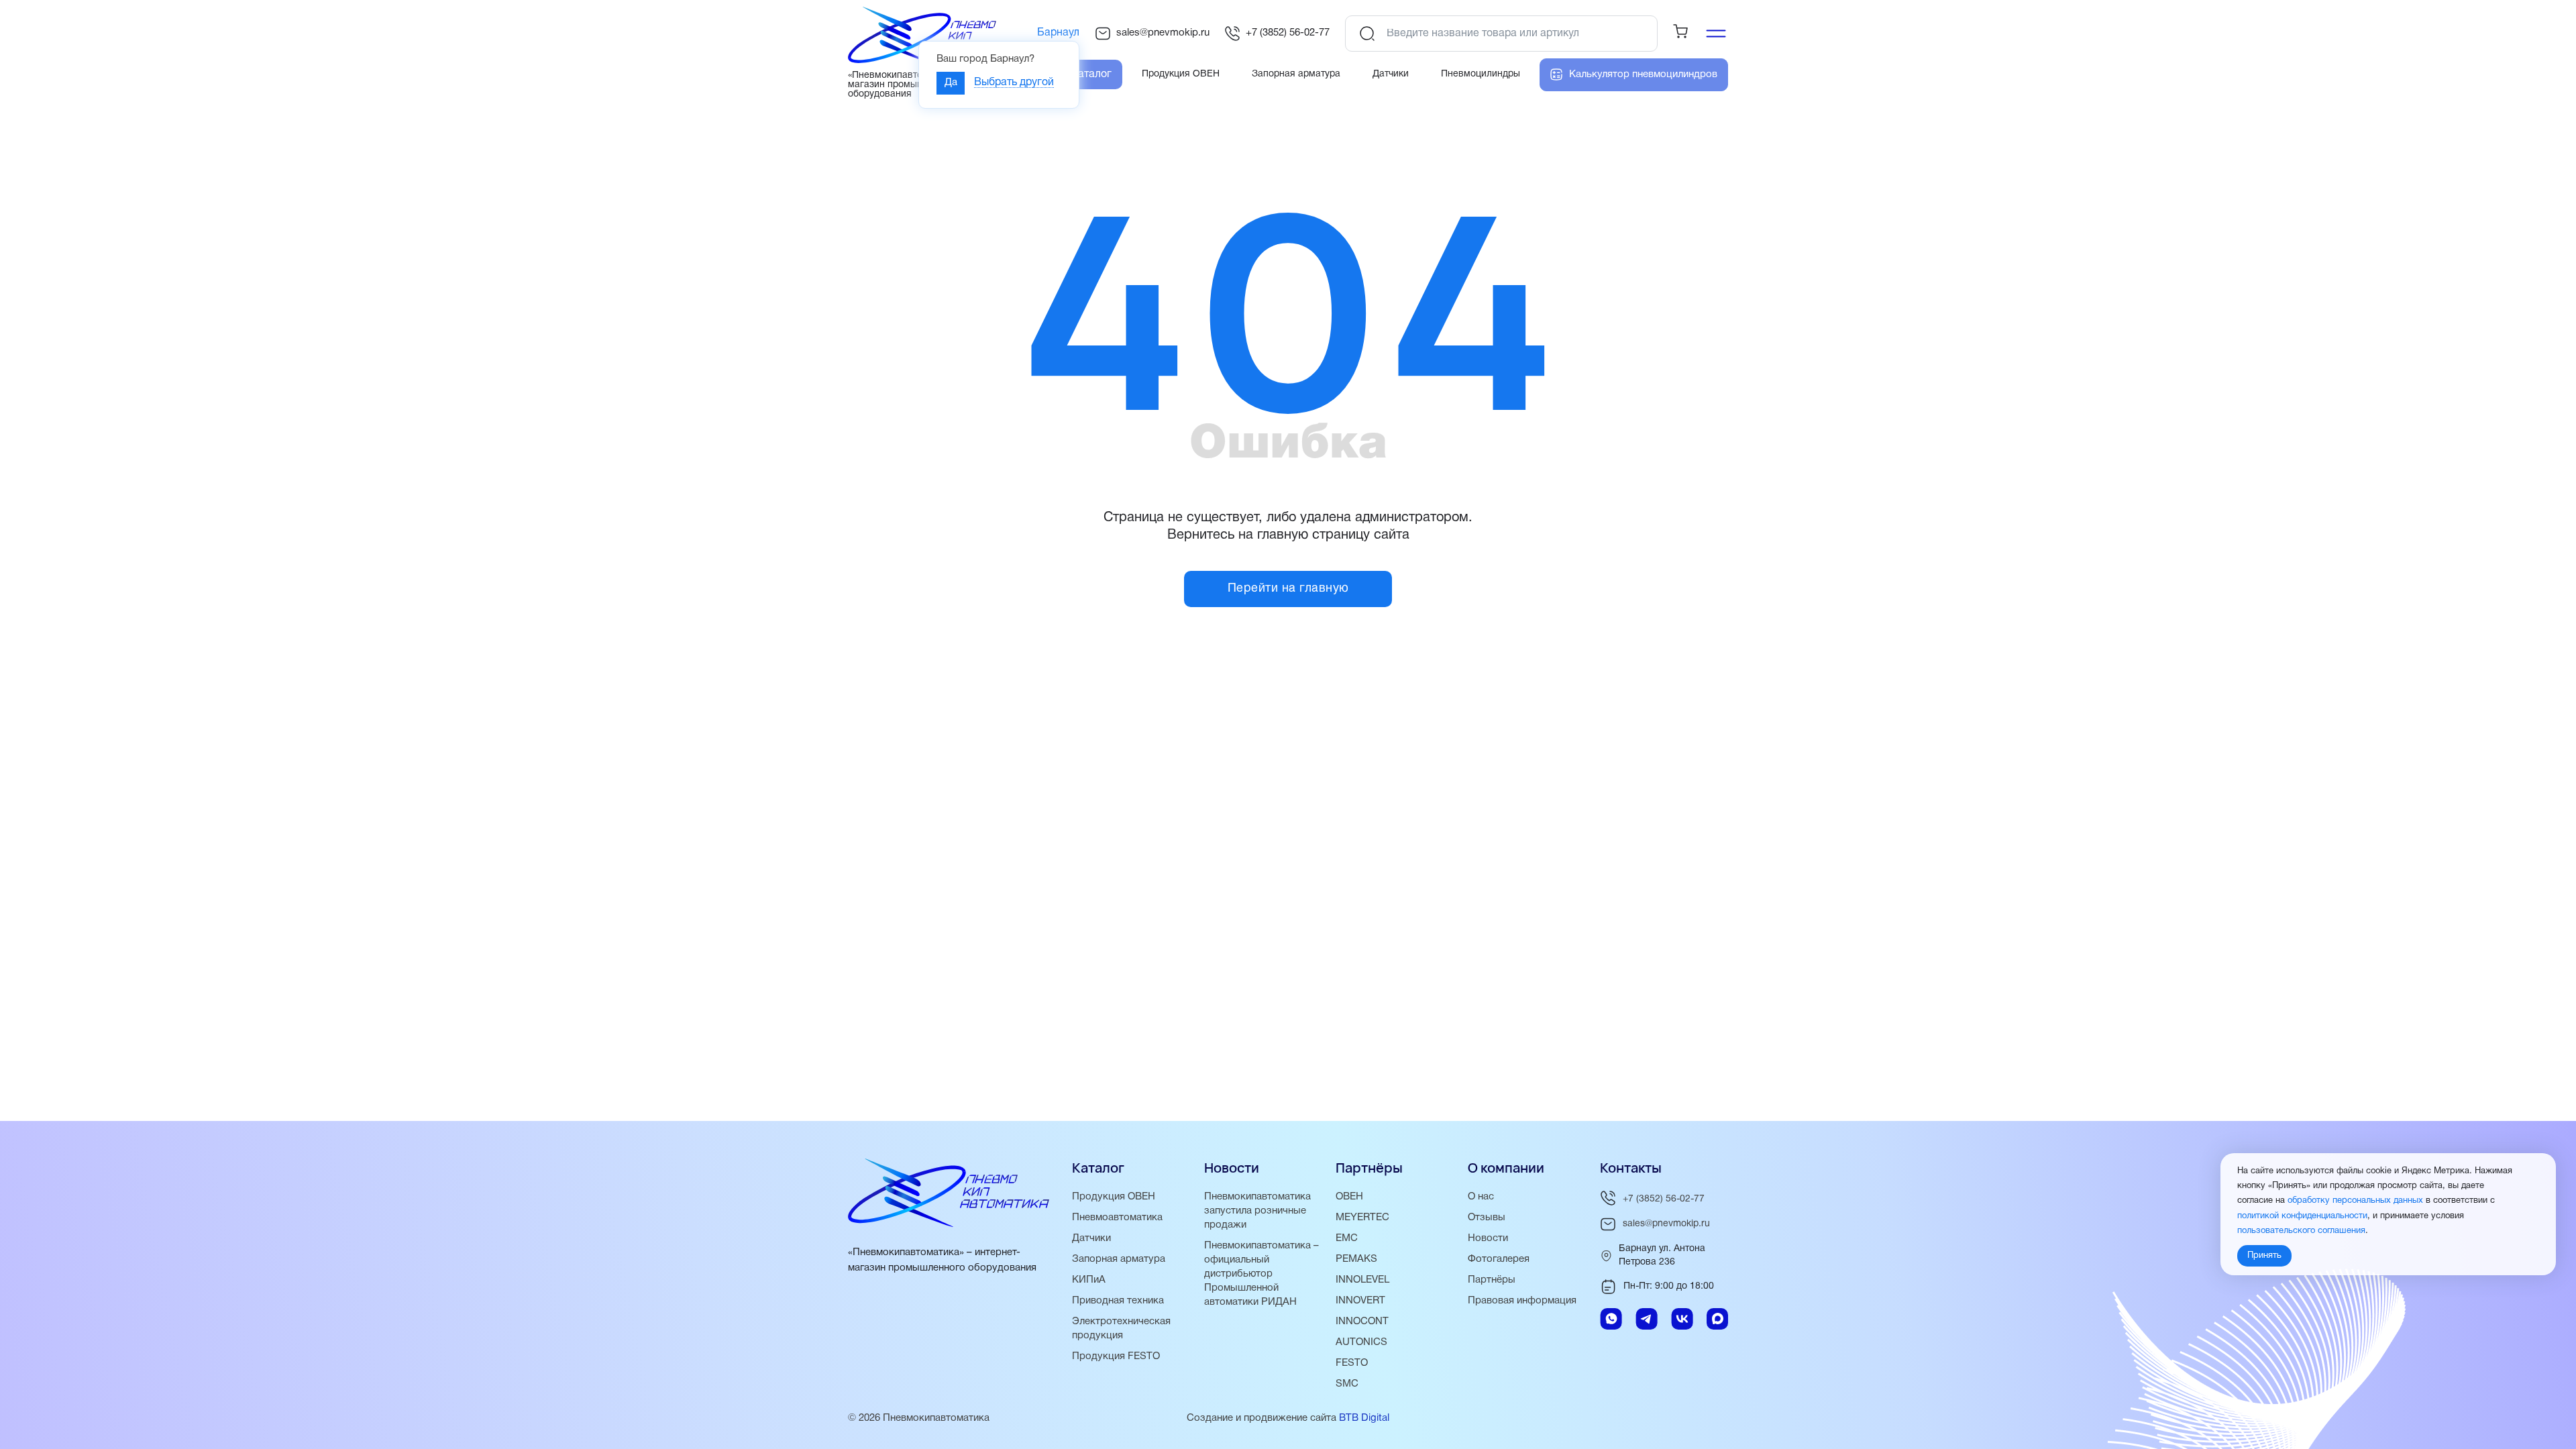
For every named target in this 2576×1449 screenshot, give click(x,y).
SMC (1347, 1384)
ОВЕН (1349, 1197)
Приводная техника (1118, 1301)
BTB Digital (1364, 1418)
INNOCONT (1362, 1322)
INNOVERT (1360, 1301)
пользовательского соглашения (2301, 1231)
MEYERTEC (1362, 1218)
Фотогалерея (1499, 1259)
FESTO (1352, 1363)
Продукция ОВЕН (1114, 1197)
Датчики (1091, 1238)
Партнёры (1492, 1280)
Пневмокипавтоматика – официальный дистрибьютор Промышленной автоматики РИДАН (1262, 1274)
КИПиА (1089, 1280)
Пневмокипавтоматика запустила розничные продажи (1257, 1211)
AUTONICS (1361, 1342)
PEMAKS (1356, 1259)
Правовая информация (1522, 1301)
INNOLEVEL (1362, 1280)
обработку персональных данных (2355, 1201)
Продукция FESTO (1116, 1356)
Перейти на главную (1288, 589)
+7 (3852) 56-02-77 (1288, 33)
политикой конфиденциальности (2302, 1216)
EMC (1347, 1238)
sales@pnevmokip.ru (1163, 33)
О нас (1481, 1197)
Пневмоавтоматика (1117, 1218)
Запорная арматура (1119, 1259)
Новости (1488, 1238)
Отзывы (1487, 1218)
